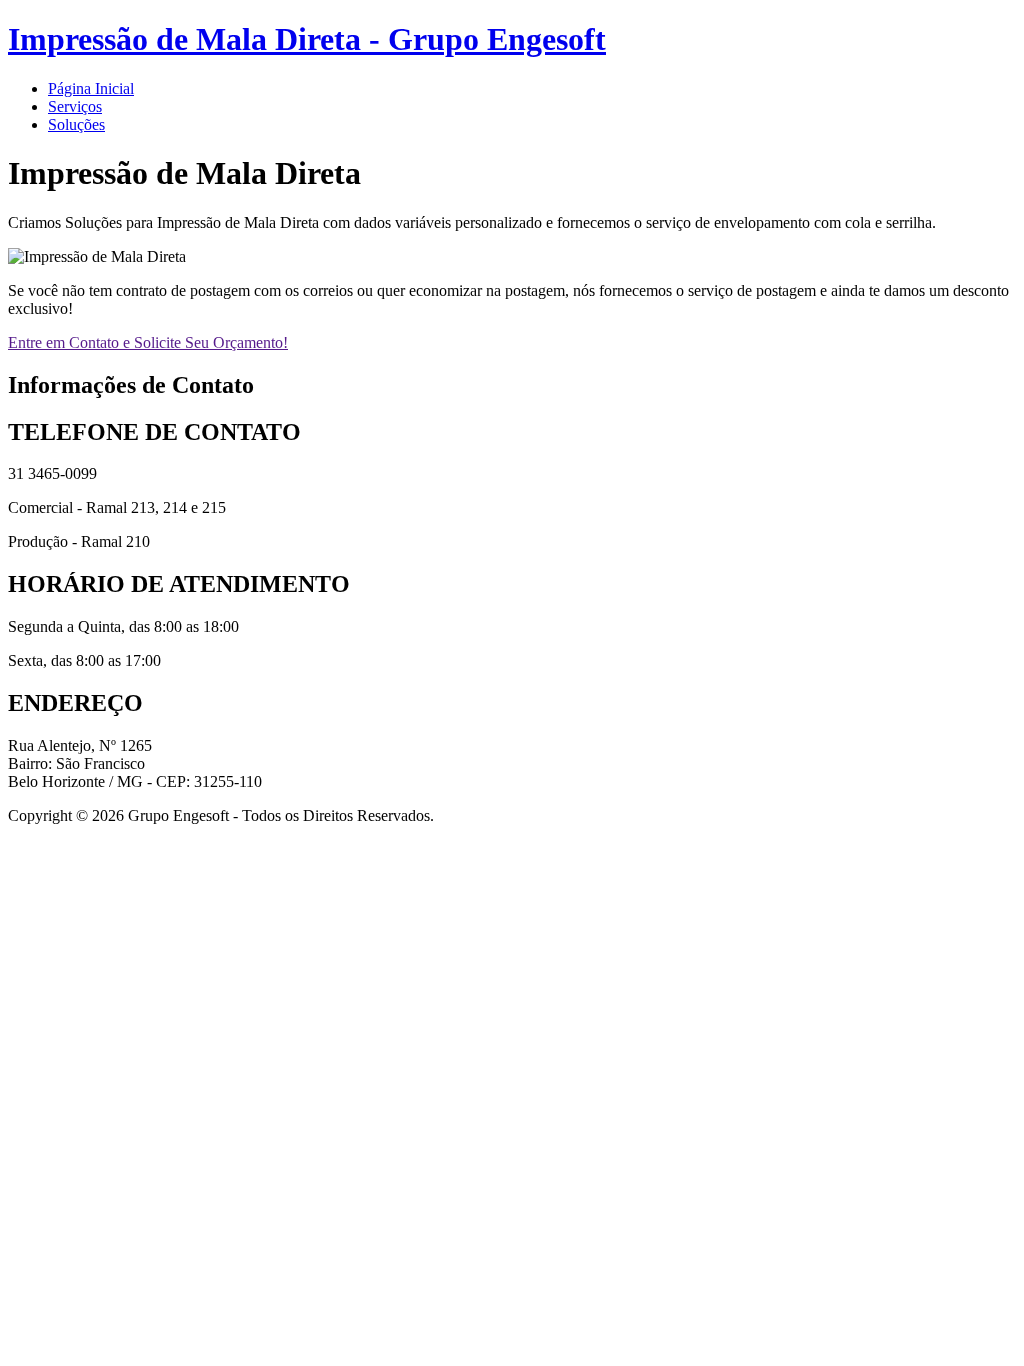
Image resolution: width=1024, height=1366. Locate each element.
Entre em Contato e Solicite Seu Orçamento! (148, 342)
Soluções (76, 124)
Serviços (75, 106)
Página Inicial (91, 88)
